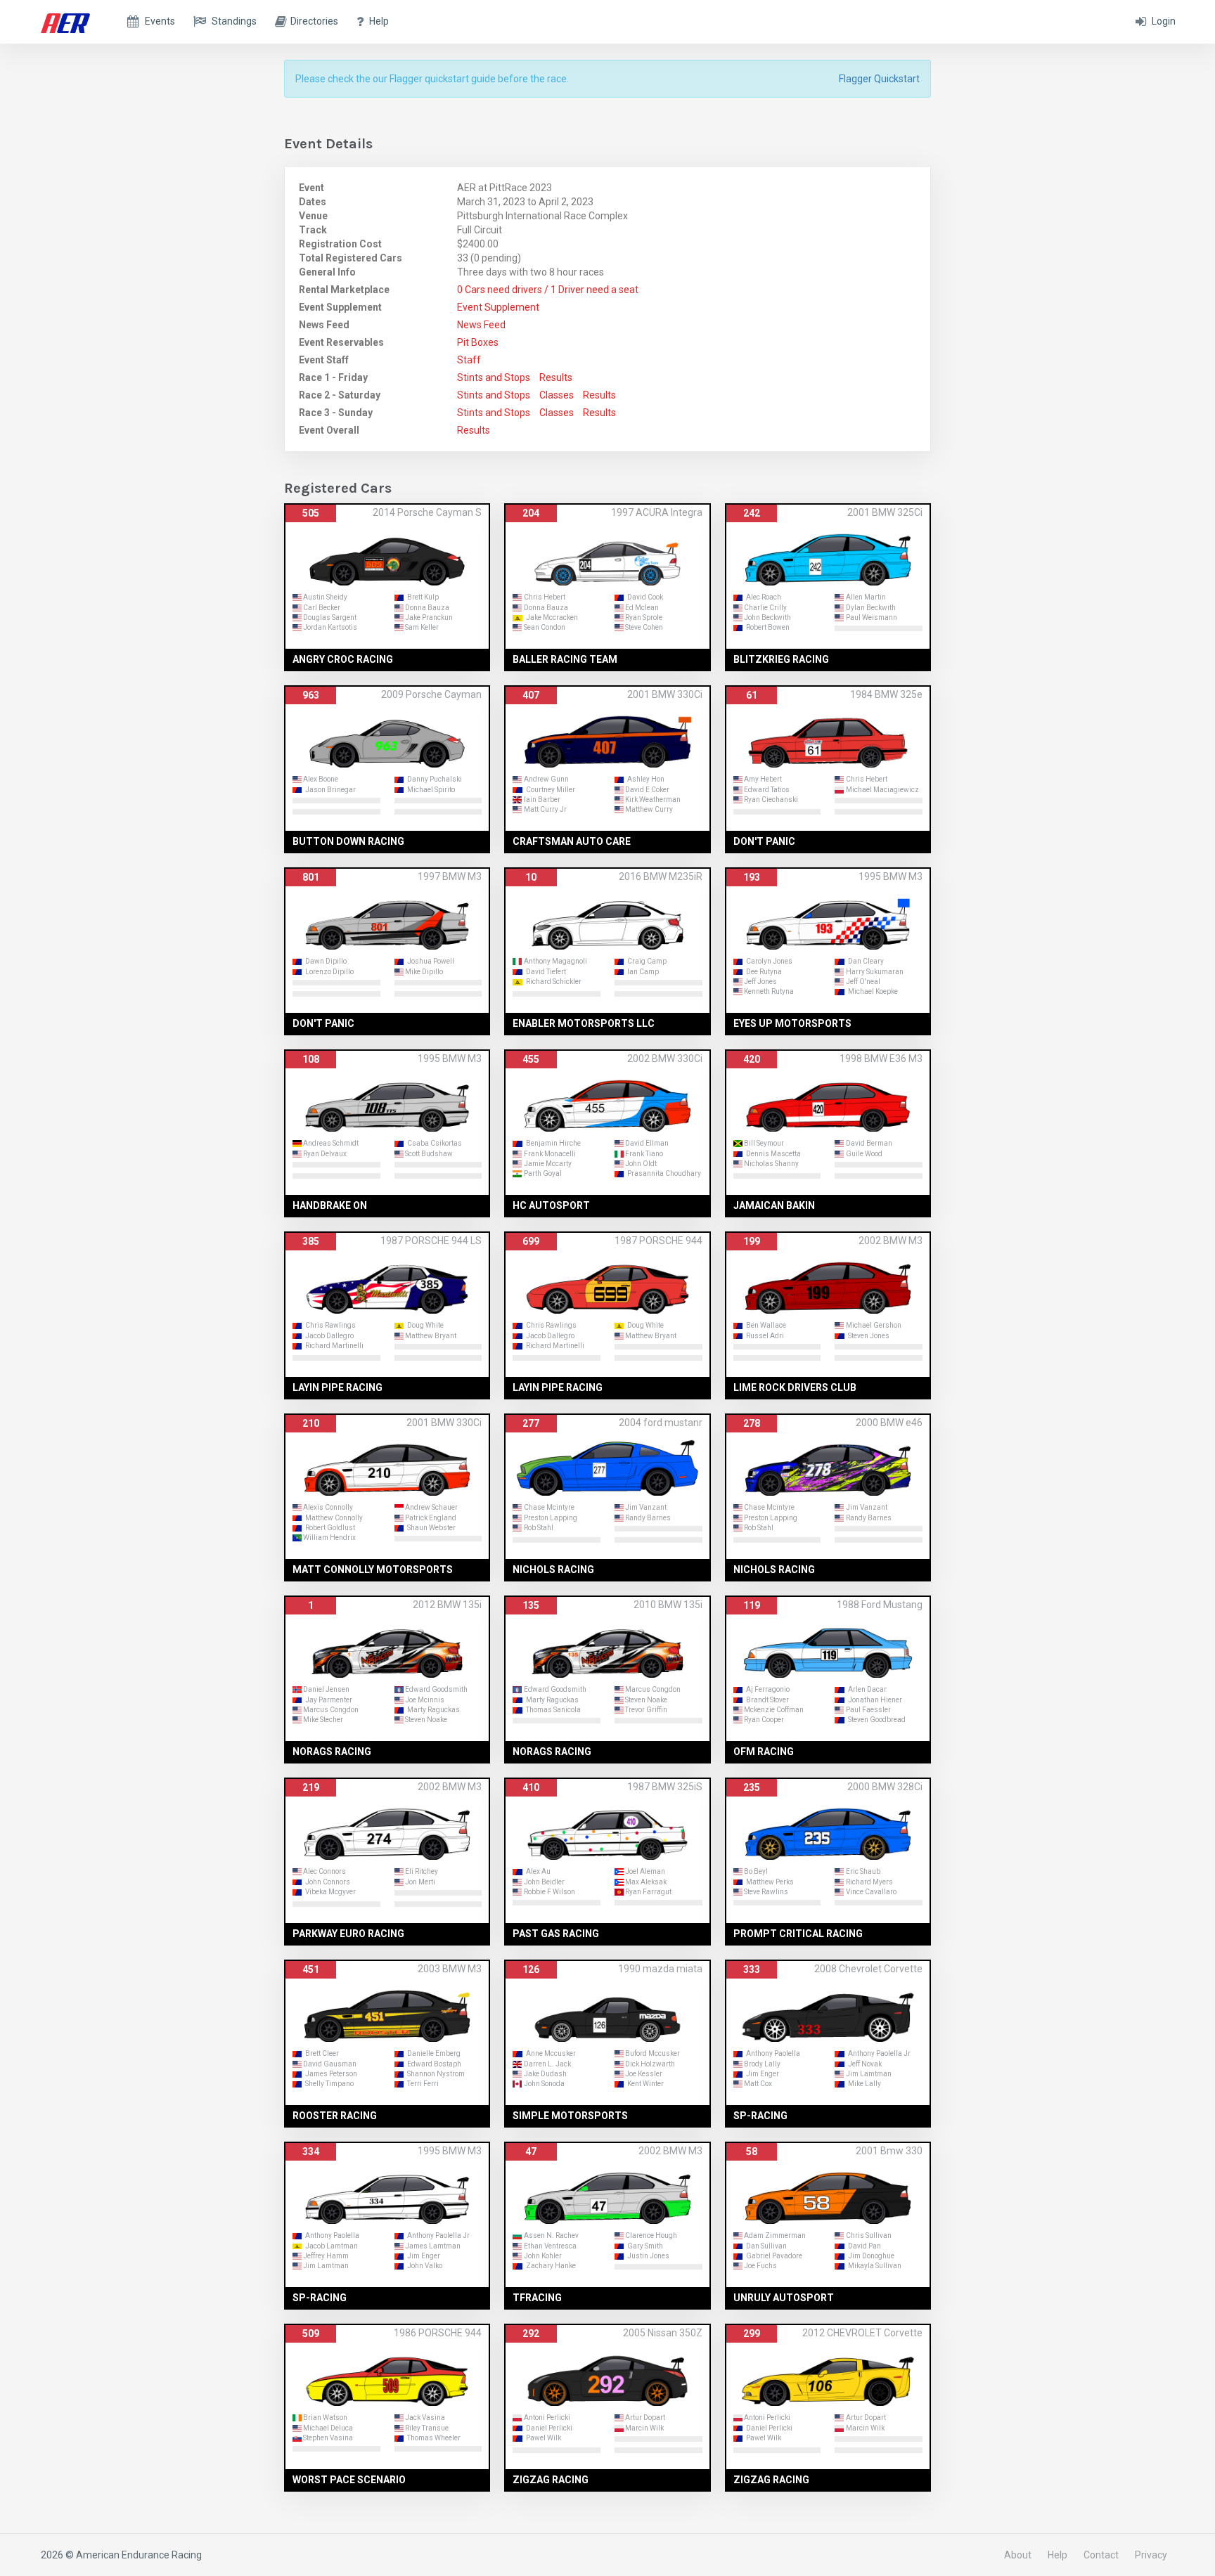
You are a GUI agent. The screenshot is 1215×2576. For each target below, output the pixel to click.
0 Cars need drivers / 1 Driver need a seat (548, 290)
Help (1057, 2555)
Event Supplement (498, 307)
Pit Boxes (478, 342)
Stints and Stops (494, 377)
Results (556, 377)
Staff (469, 360)
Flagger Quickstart (879, 79)
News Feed (481, 325)
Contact (1101, 2555)
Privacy (1151, 2555)
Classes (557, 395)
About (1018, 2555)
